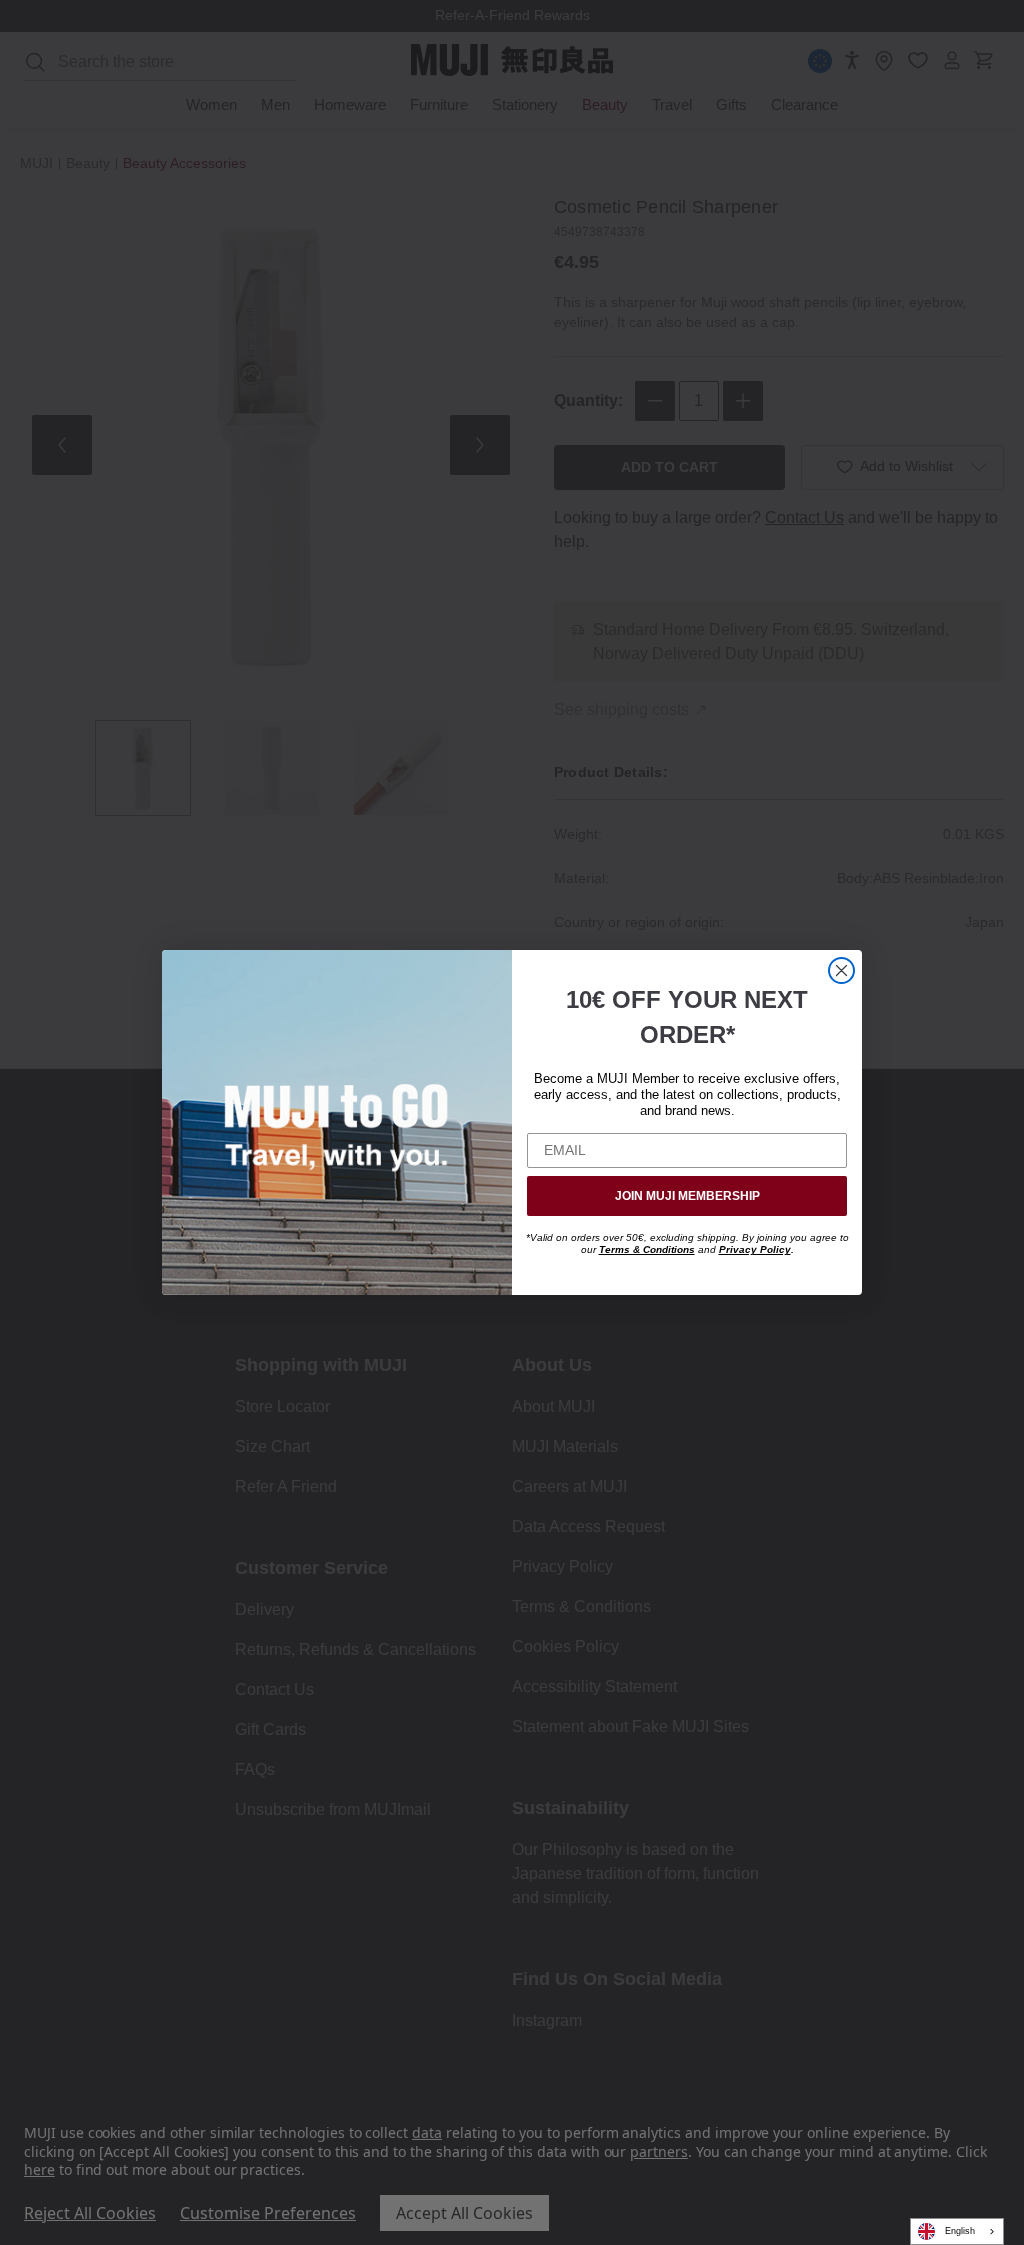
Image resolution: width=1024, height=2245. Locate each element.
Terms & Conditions (647, 1249)
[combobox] (957, 2231)
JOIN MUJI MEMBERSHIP (687, 1196)
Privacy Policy (755, 1249)
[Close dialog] (841, 970)
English (960, 2231)
